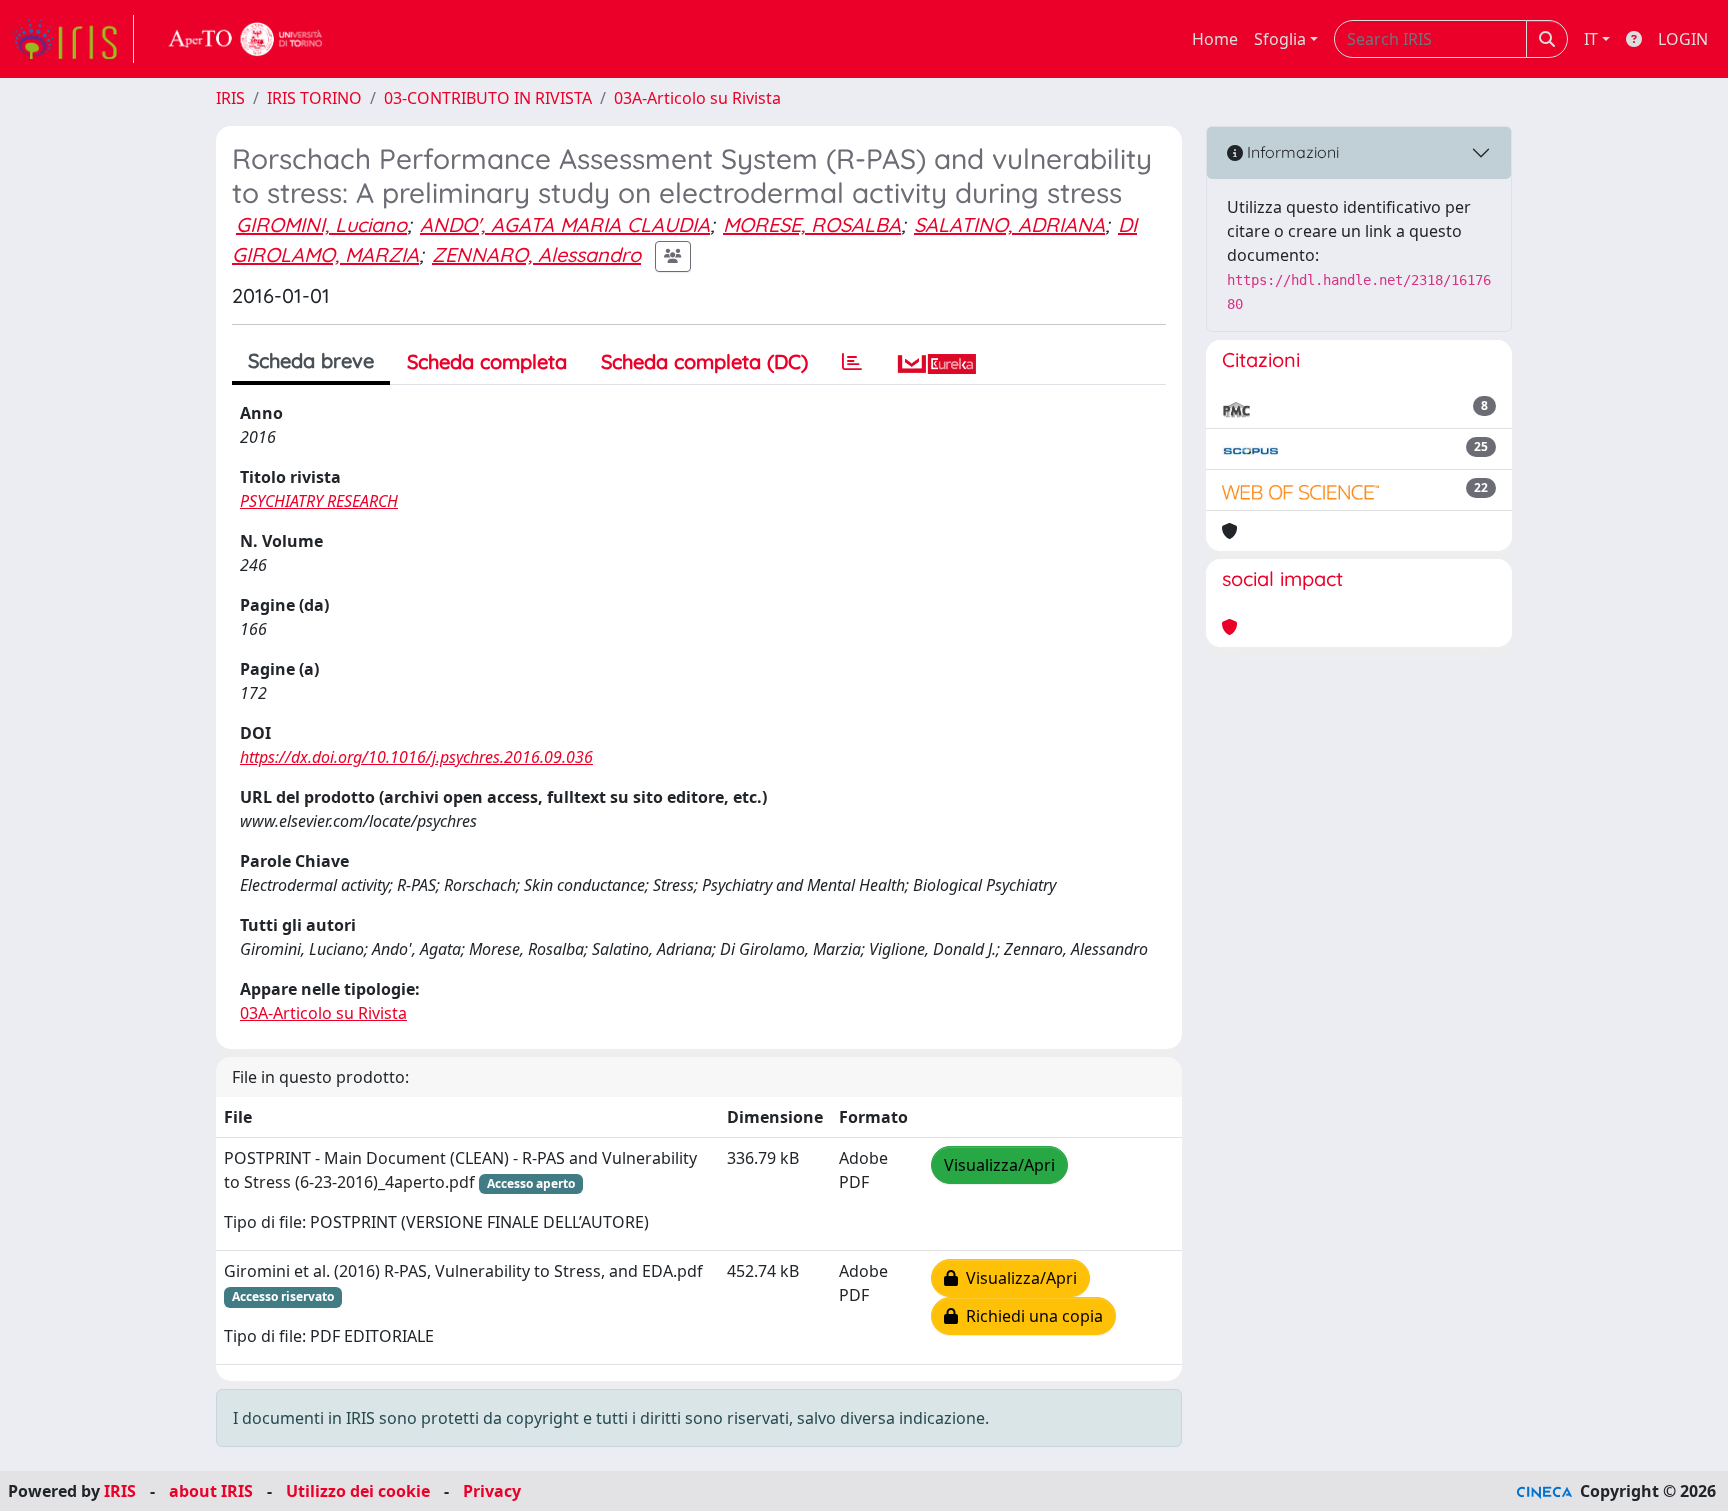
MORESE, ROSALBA (812, 224)
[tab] (852, 362)
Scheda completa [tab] (487, 361)
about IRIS (211, 1491)
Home (1215, 39)
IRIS (230, 98)
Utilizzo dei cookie (358, 1491)
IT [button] (1591, 39)
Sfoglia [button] (1280, 39)
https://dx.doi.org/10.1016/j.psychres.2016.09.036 (416, 757)
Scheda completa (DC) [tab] (704, 361)
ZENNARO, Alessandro (536, 254)
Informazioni (1291, 152)
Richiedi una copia (1030, 1316)
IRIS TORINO (314, 98)
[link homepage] (73, 39)
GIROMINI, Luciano (321, 224)
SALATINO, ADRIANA (1009, 224)
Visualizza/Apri (999, 1165)
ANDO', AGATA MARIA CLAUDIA (565, 224)
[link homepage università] (246, 39)
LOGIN (1683, 39)
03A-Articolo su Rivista (697, 98)
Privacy (492, 1491)
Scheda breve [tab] (311, 360)
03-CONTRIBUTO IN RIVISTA (488, 98)
